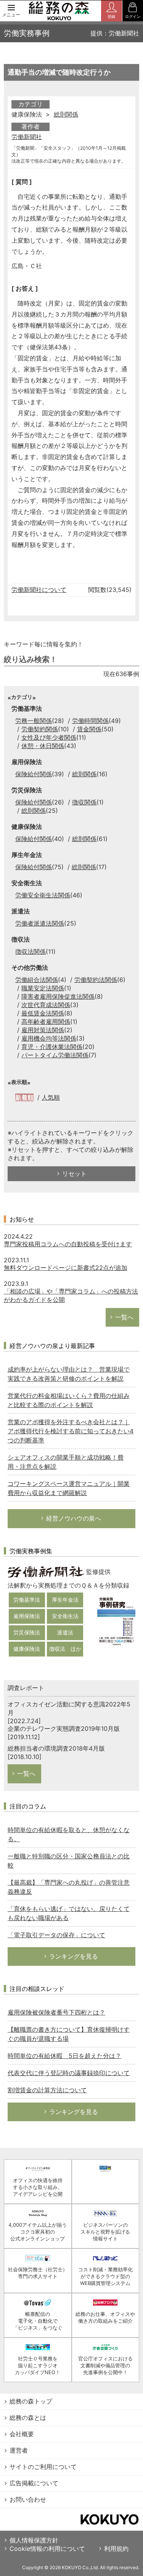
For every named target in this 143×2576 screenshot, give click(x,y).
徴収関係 (84, 802)
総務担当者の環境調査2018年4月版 (56, 1748)
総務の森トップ (31, 2401)
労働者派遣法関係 (40, 923)
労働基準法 (27, 1600)
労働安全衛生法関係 (43, 895)
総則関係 (66, 114)
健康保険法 (27, 1649)
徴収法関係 (31, 951)
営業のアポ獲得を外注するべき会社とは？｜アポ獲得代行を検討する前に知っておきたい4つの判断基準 (71, 1431)
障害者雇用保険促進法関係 (58, 996)
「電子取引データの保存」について (56, 1935)
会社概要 (22, 2434)
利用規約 (116, 2549)
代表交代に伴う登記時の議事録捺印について (69, 2073)
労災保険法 (27, 1632)
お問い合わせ (28, 2499)
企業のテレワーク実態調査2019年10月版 (64, 1729)
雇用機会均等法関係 (49, 1038)
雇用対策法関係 (43, 1030)
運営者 (19, 2450)
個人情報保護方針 (34, 2540)
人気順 (51, 1097)
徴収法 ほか (65, 1649)
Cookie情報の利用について (47, 2549)
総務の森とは (28, 2418)
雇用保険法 (27, 1616)
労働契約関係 (40, 729)
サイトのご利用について (43, 2467)
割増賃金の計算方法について (47, 2090)
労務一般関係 (34, 721)
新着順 (24, 1097)
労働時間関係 (90, 721)
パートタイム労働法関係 (55, 1055)
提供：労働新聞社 (115, 33)
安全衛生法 (65, 1616)
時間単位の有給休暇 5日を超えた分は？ (64, 2056)
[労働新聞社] (46, 1571)
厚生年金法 (65, 1600)
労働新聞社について (39, 590)
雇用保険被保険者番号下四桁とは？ (56, 2012)
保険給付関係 (34, 774)
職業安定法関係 (43, 988)
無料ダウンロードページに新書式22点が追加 (66, 1268)
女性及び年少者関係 (49, 737)
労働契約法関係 (96, 980)
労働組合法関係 (37, 980)
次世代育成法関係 (46, 1005)
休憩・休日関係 (43, 746)
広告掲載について (34, 2483)
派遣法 (65, 1632)
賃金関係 (89, 729)
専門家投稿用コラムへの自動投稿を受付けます (68, 1244)
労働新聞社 (27, 137)
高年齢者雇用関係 (46, 1022)
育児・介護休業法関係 (52, 1047)
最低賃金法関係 (43, 1013)
